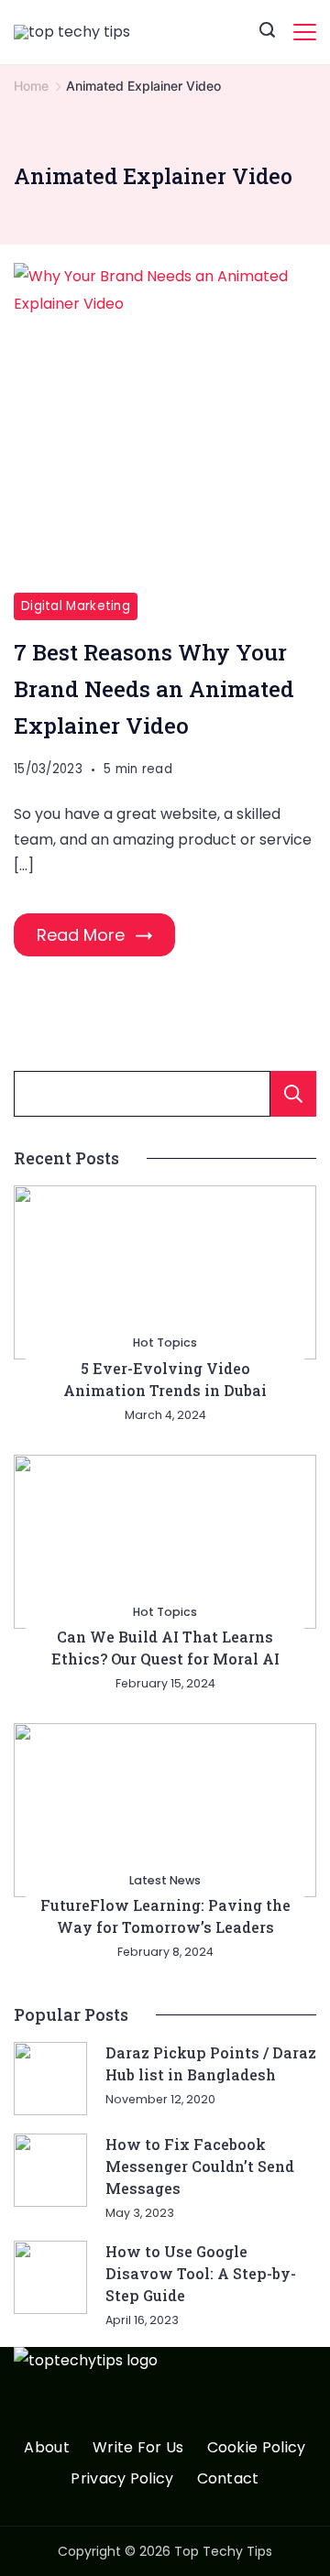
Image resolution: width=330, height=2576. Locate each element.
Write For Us (138, 2448)
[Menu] (305, 32)
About (47, 2448)
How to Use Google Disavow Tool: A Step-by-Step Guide (201, 2273)
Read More (81, 935)
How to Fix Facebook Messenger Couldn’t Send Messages (200, 2166)
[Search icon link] (267, 32)
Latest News (165, 1880)
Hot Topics (165, 1343)
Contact (228, 2479)
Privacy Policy (122, 2479)
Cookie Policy (257, 2448)
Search (293, 1094)
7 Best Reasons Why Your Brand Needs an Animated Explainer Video (154, 689)
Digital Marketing (76, 606)
